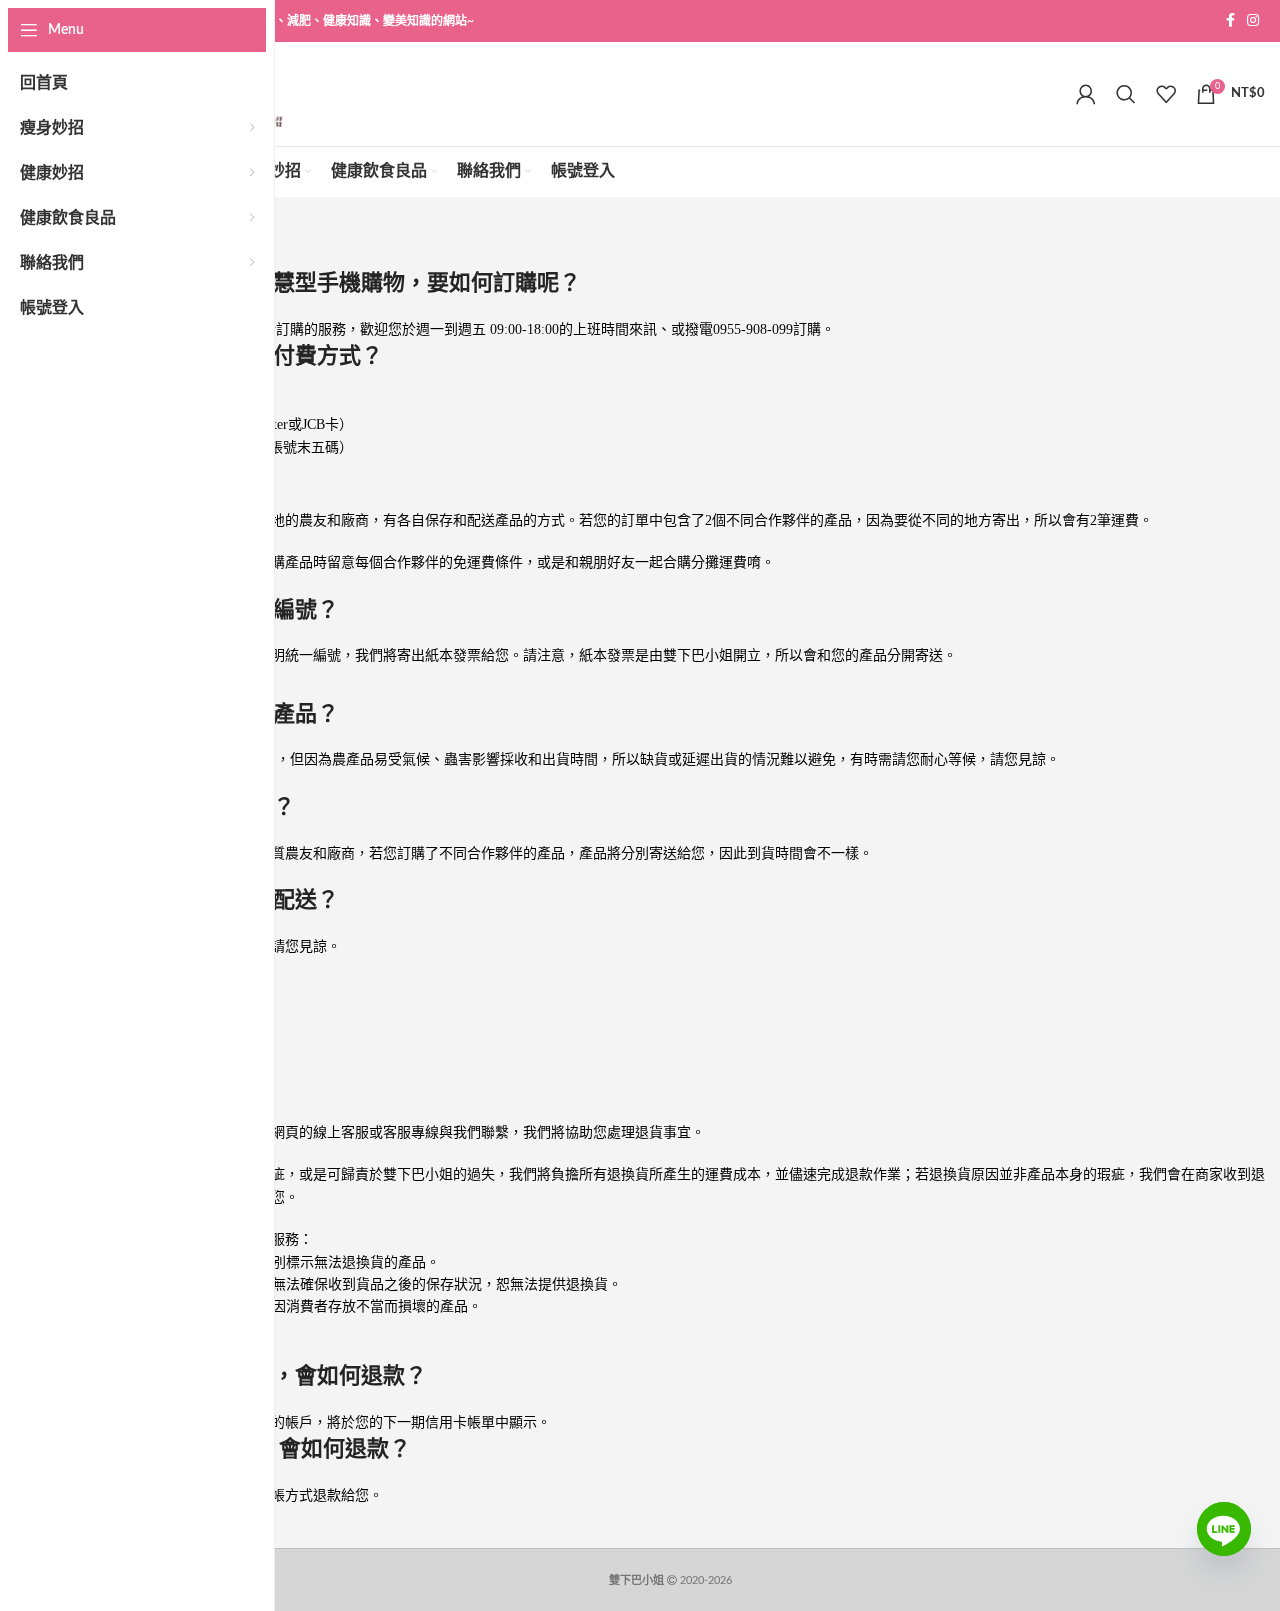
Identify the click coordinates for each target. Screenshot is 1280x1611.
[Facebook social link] (1230, 21)
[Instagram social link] (1253, 21)
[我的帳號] (1086, 94)
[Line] (1224, 1544)
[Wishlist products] (1166, 94)
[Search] (1126, 94)
